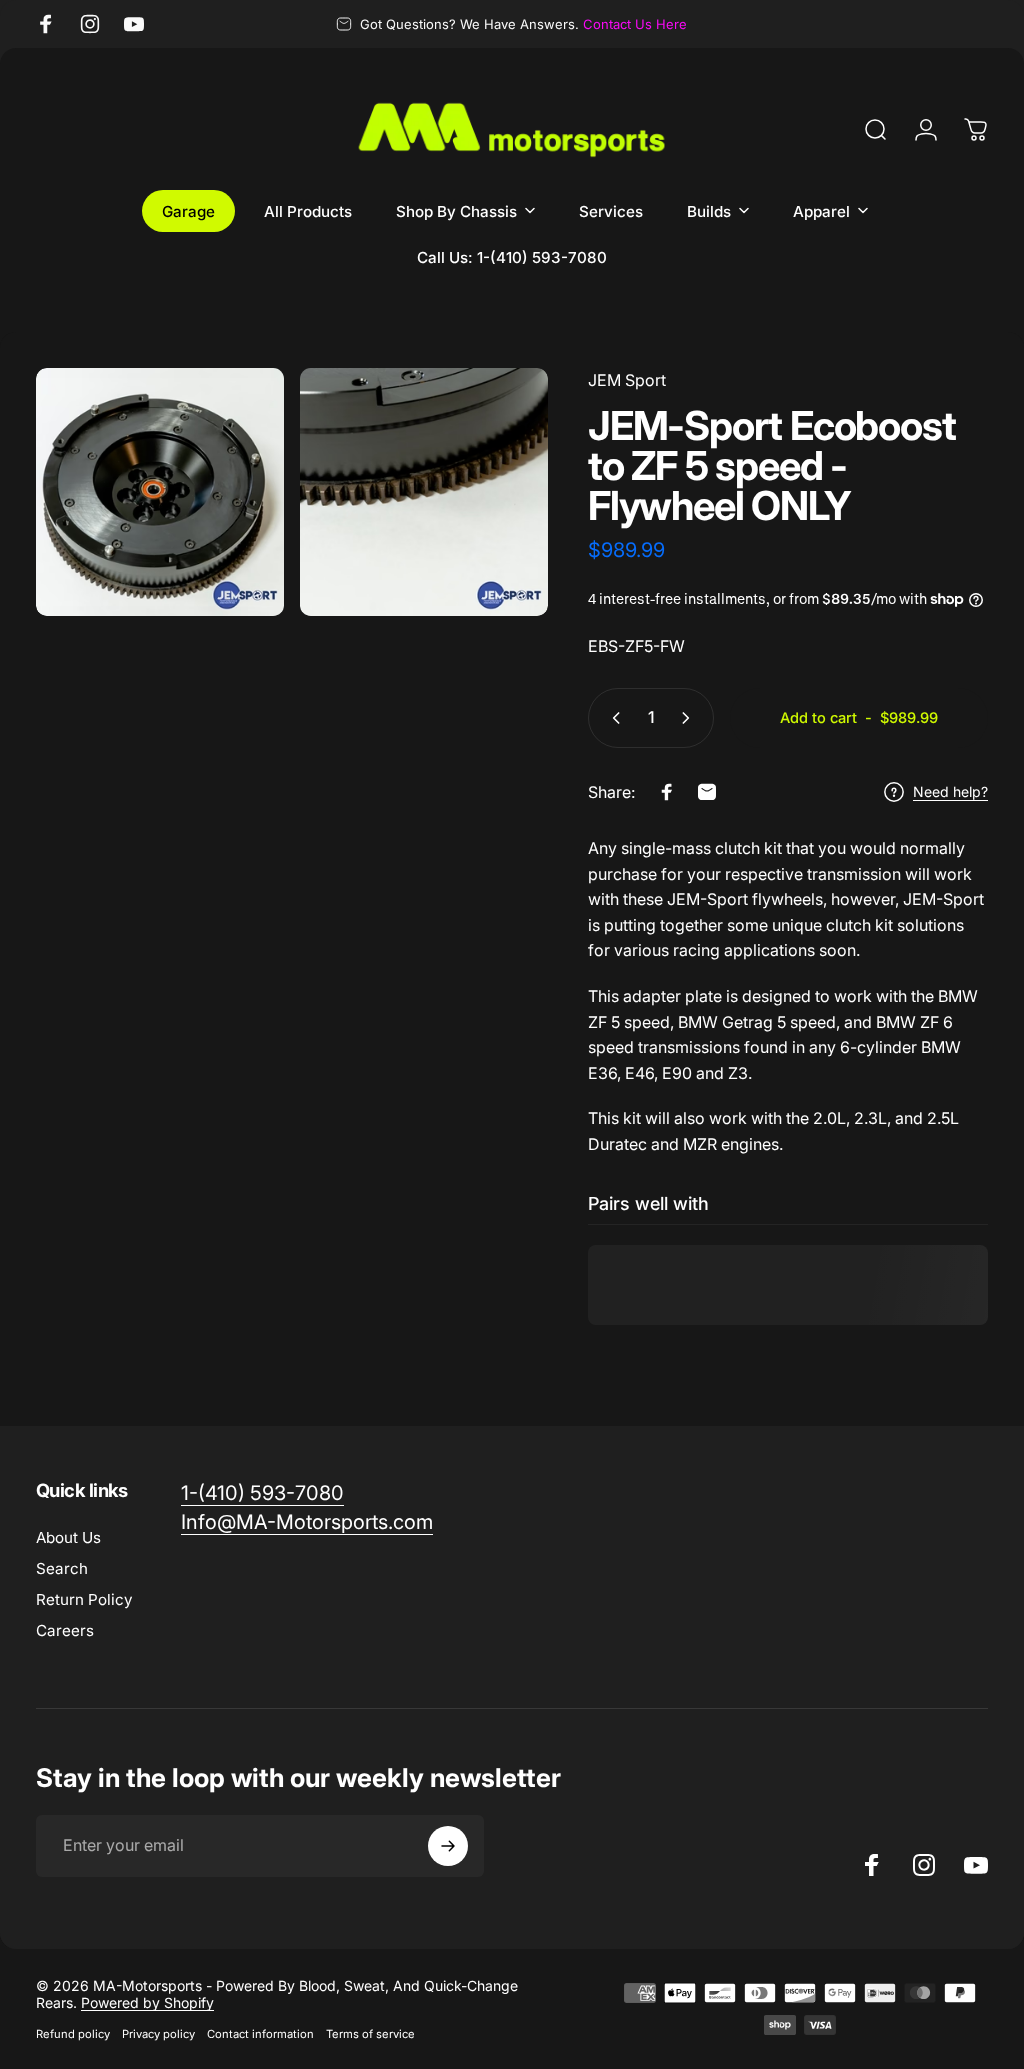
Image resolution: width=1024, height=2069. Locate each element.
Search (62, 1568)
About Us (68, 1537)
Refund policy (73, 2034)
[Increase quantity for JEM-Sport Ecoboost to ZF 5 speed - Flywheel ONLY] (690, 718)
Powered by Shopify (147, 2002)
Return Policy (84, 1599)
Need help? (950, 791)
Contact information (260, 2034)
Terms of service (370, 2034)
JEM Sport (627, 380)
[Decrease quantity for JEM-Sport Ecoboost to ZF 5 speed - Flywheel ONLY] (612, 718)
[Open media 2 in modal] (424, 492)
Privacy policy (158, 2034)
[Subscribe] (448, 1846)
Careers (65, 1630)
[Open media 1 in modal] (160, 492)
